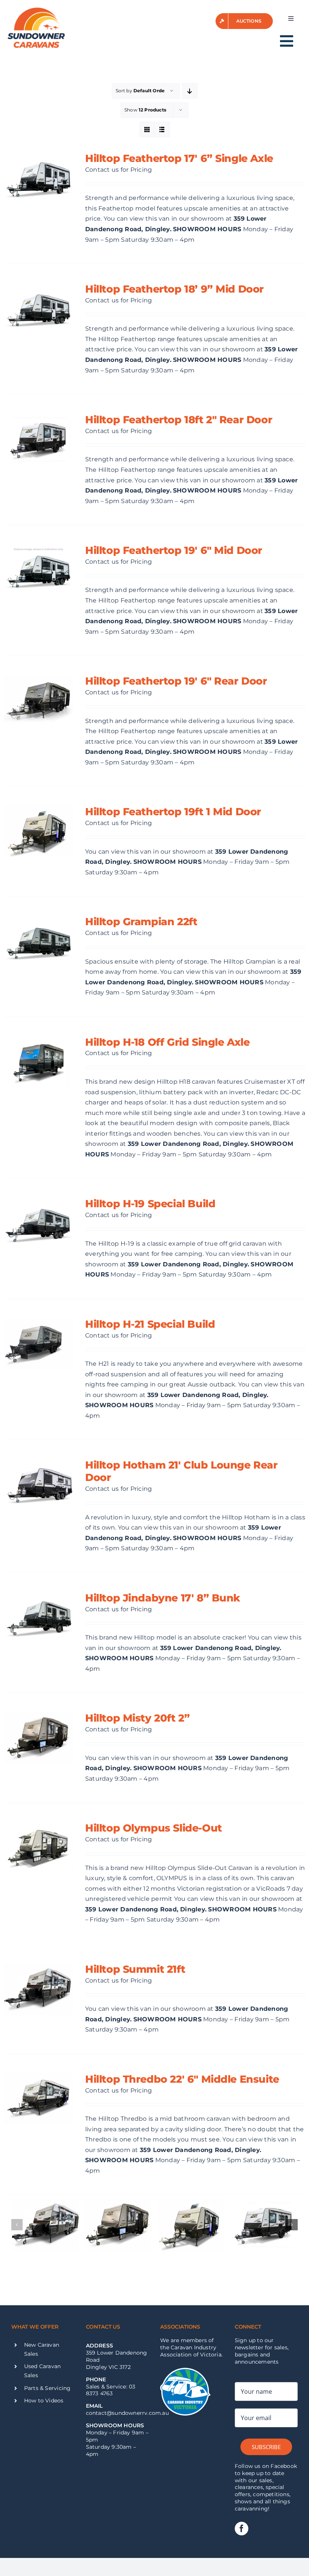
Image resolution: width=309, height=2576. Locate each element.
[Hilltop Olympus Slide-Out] (38, 1848)
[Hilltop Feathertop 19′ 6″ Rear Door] (38, 701)
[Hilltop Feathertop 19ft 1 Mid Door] (38, 831)
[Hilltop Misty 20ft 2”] (38, 1738)
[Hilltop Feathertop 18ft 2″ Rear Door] (38, 439)
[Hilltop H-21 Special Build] (38, 1344)
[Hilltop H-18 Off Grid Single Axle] (38, 1062)
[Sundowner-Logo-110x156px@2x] (36, 10)
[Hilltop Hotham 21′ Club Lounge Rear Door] (38, 1485)
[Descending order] (190, 91)
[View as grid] (147, 129)
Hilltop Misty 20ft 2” (137, 1718)
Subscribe (266, 2447)
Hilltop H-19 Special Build (150, 1203)
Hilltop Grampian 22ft (141, 921)
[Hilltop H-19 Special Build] (38, 1223)
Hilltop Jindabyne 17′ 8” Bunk (163, 1598)
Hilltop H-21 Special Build (150, 1324)
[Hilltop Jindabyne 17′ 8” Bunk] (38, 1618)
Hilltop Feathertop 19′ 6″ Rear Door (176, 681)
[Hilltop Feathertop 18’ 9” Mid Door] (38, 309)
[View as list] (162, 129)
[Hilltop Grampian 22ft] (38, 941)
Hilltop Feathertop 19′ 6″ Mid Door (174, 550)
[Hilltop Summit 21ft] (38, 1989)
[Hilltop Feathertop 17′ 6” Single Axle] (38, 178)
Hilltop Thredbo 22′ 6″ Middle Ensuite (182, 2079)
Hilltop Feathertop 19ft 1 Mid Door (173, 811)
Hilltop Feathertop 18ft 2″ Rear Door (179, 419)
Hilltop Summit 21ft (135, 1969)
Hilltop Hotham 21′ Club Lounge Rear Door (181, 1471)
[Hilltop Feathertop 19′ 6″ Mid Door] (38, 570)
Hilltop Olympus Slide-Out (154, 1828)
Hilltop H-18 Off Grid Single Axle (167, 1042)
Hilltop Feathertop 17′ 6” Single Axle (179, 158)
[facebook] (242, 2529)
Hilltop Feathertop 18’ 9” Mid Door (174, 289)
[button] (17, 2225)
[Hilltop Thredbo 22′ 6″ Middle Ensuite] (38, 2099)
